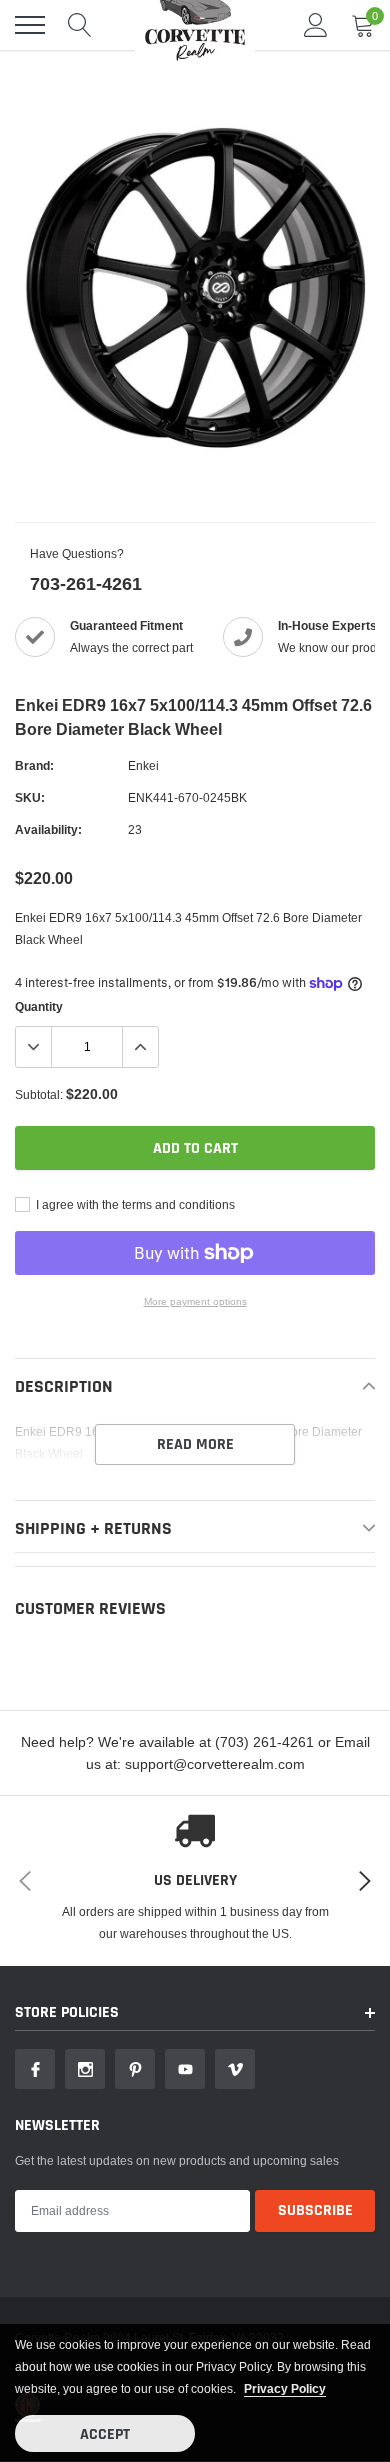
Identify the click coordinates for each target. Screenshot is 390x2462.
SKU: (30, 797)
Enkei (143, 765)
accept (105, 2434)
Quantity (39, 1006)
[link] (35, 2069)
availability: (48, 829)
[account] (316, 24)
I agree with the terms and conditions (134, 1204)
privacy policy (285, 2388)
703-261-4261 (86, 583)
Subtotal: (39, 1094)
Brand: (34, 765)
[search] (80, 25)
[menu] (30, 25)
